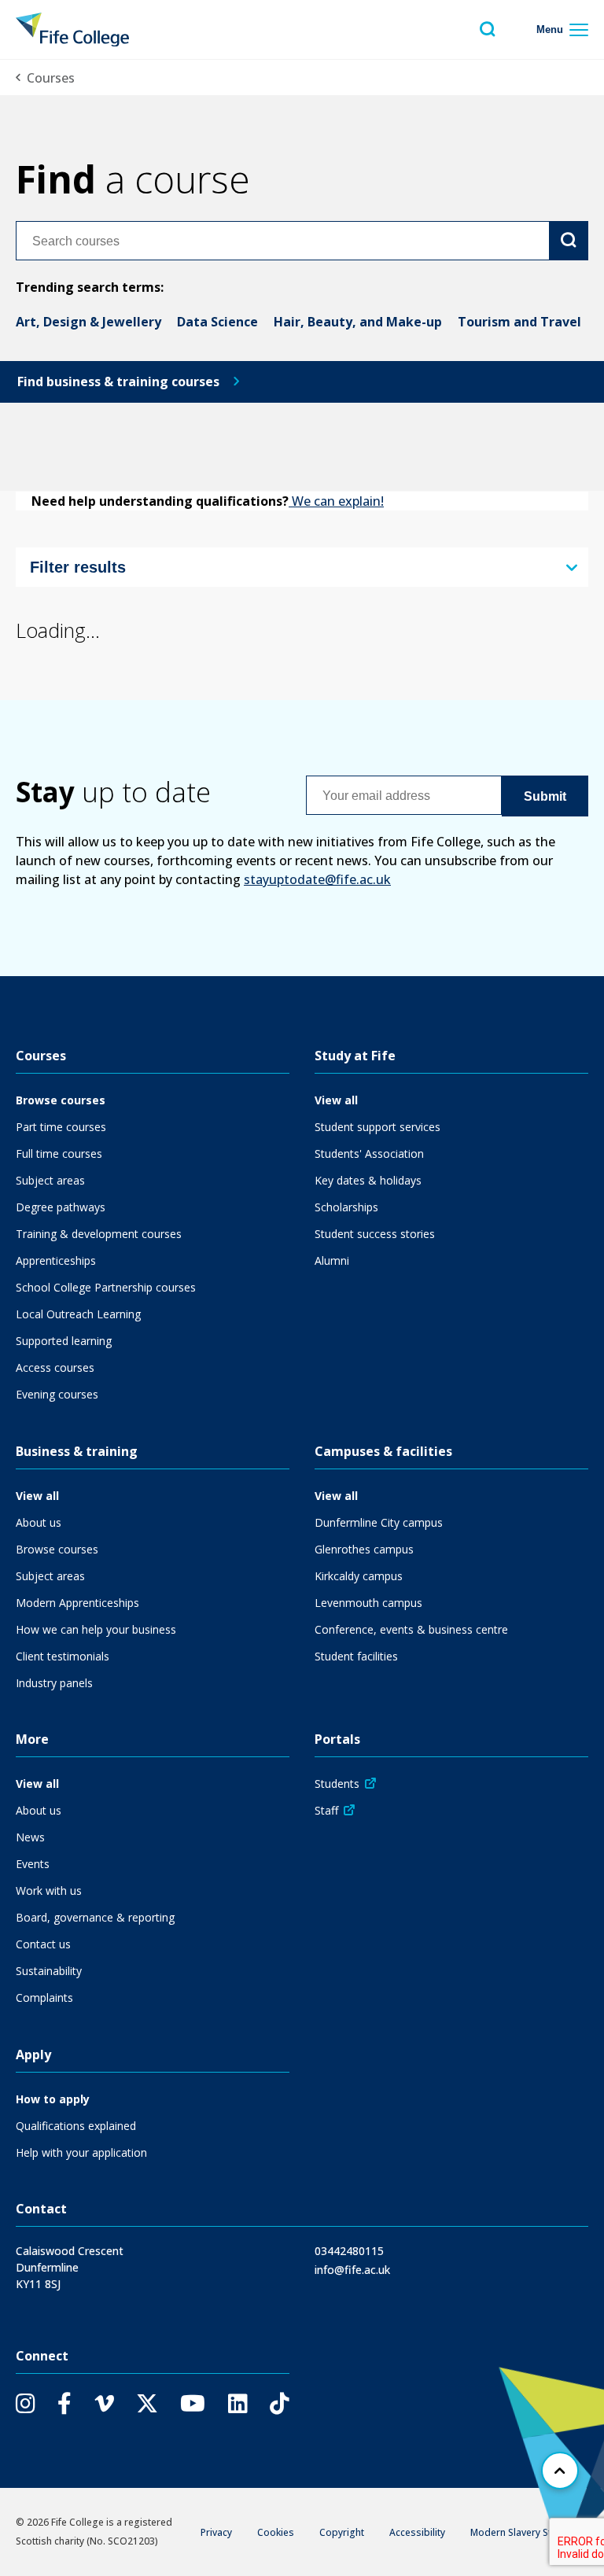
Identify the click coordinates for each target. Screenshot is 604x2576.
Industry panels (54, 1683)
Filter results (78, 567)
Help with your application (81, 2152)
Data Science (217, 322)
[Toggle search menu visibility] (488, 29)
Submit (545, 796)
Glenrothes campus (364, 1549)
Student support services (377, 1127)
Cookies (276, 2532)
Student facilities (356, 1656)
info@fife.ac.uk (352, 2270)
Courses (51, 78)
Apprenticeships (56, 1260)
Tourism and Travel (519, 322)
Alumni (332, 1260)
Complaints (44, 1997)
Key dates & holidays (368, 1180)
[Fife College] (72, 29)
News (30, 1837)
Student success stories (375, 1234)
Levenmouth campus (368, 1603)
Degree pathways (61, 1207)
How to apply (53, 2099)
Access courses (55, 1367)
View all (336, 1100)
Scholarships (346, 1207)
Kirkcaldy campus (359, 1576)
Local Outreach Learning (78, 1314)
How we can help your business (96, 1629)
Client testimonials (63, 1656)
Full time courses (59, 1153)
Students (337, 1784)
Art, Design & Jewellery (88, 322)
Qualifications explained (76, 2126)
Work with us (49, 1891)
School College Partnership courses (106, 1287)
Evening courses (57, 1394)
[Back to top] (560, 2471)
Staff (326, 1810)
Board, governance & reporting (95, 1917)
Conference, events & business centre (411, 1629)
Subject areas (50, 1180)
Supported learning (64, 1341)
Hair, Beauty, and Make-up (358, 322)
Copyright (342, 2532)
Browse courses (61, 1100)
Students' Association (369, 1153)
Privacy (216, 2532)
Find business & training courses (118, 381)
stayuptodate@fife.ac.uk (317, 879)
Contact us (43, 1944)
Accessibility (417, 2532)
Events (33, 1864)
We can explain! (336, 501)
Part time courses (61, 1127)
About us (39, 1522)
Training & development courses (99, 1234)
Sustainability (49, 1971)
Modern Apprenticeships (77, 1603)
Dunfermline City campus (379, 1522)
